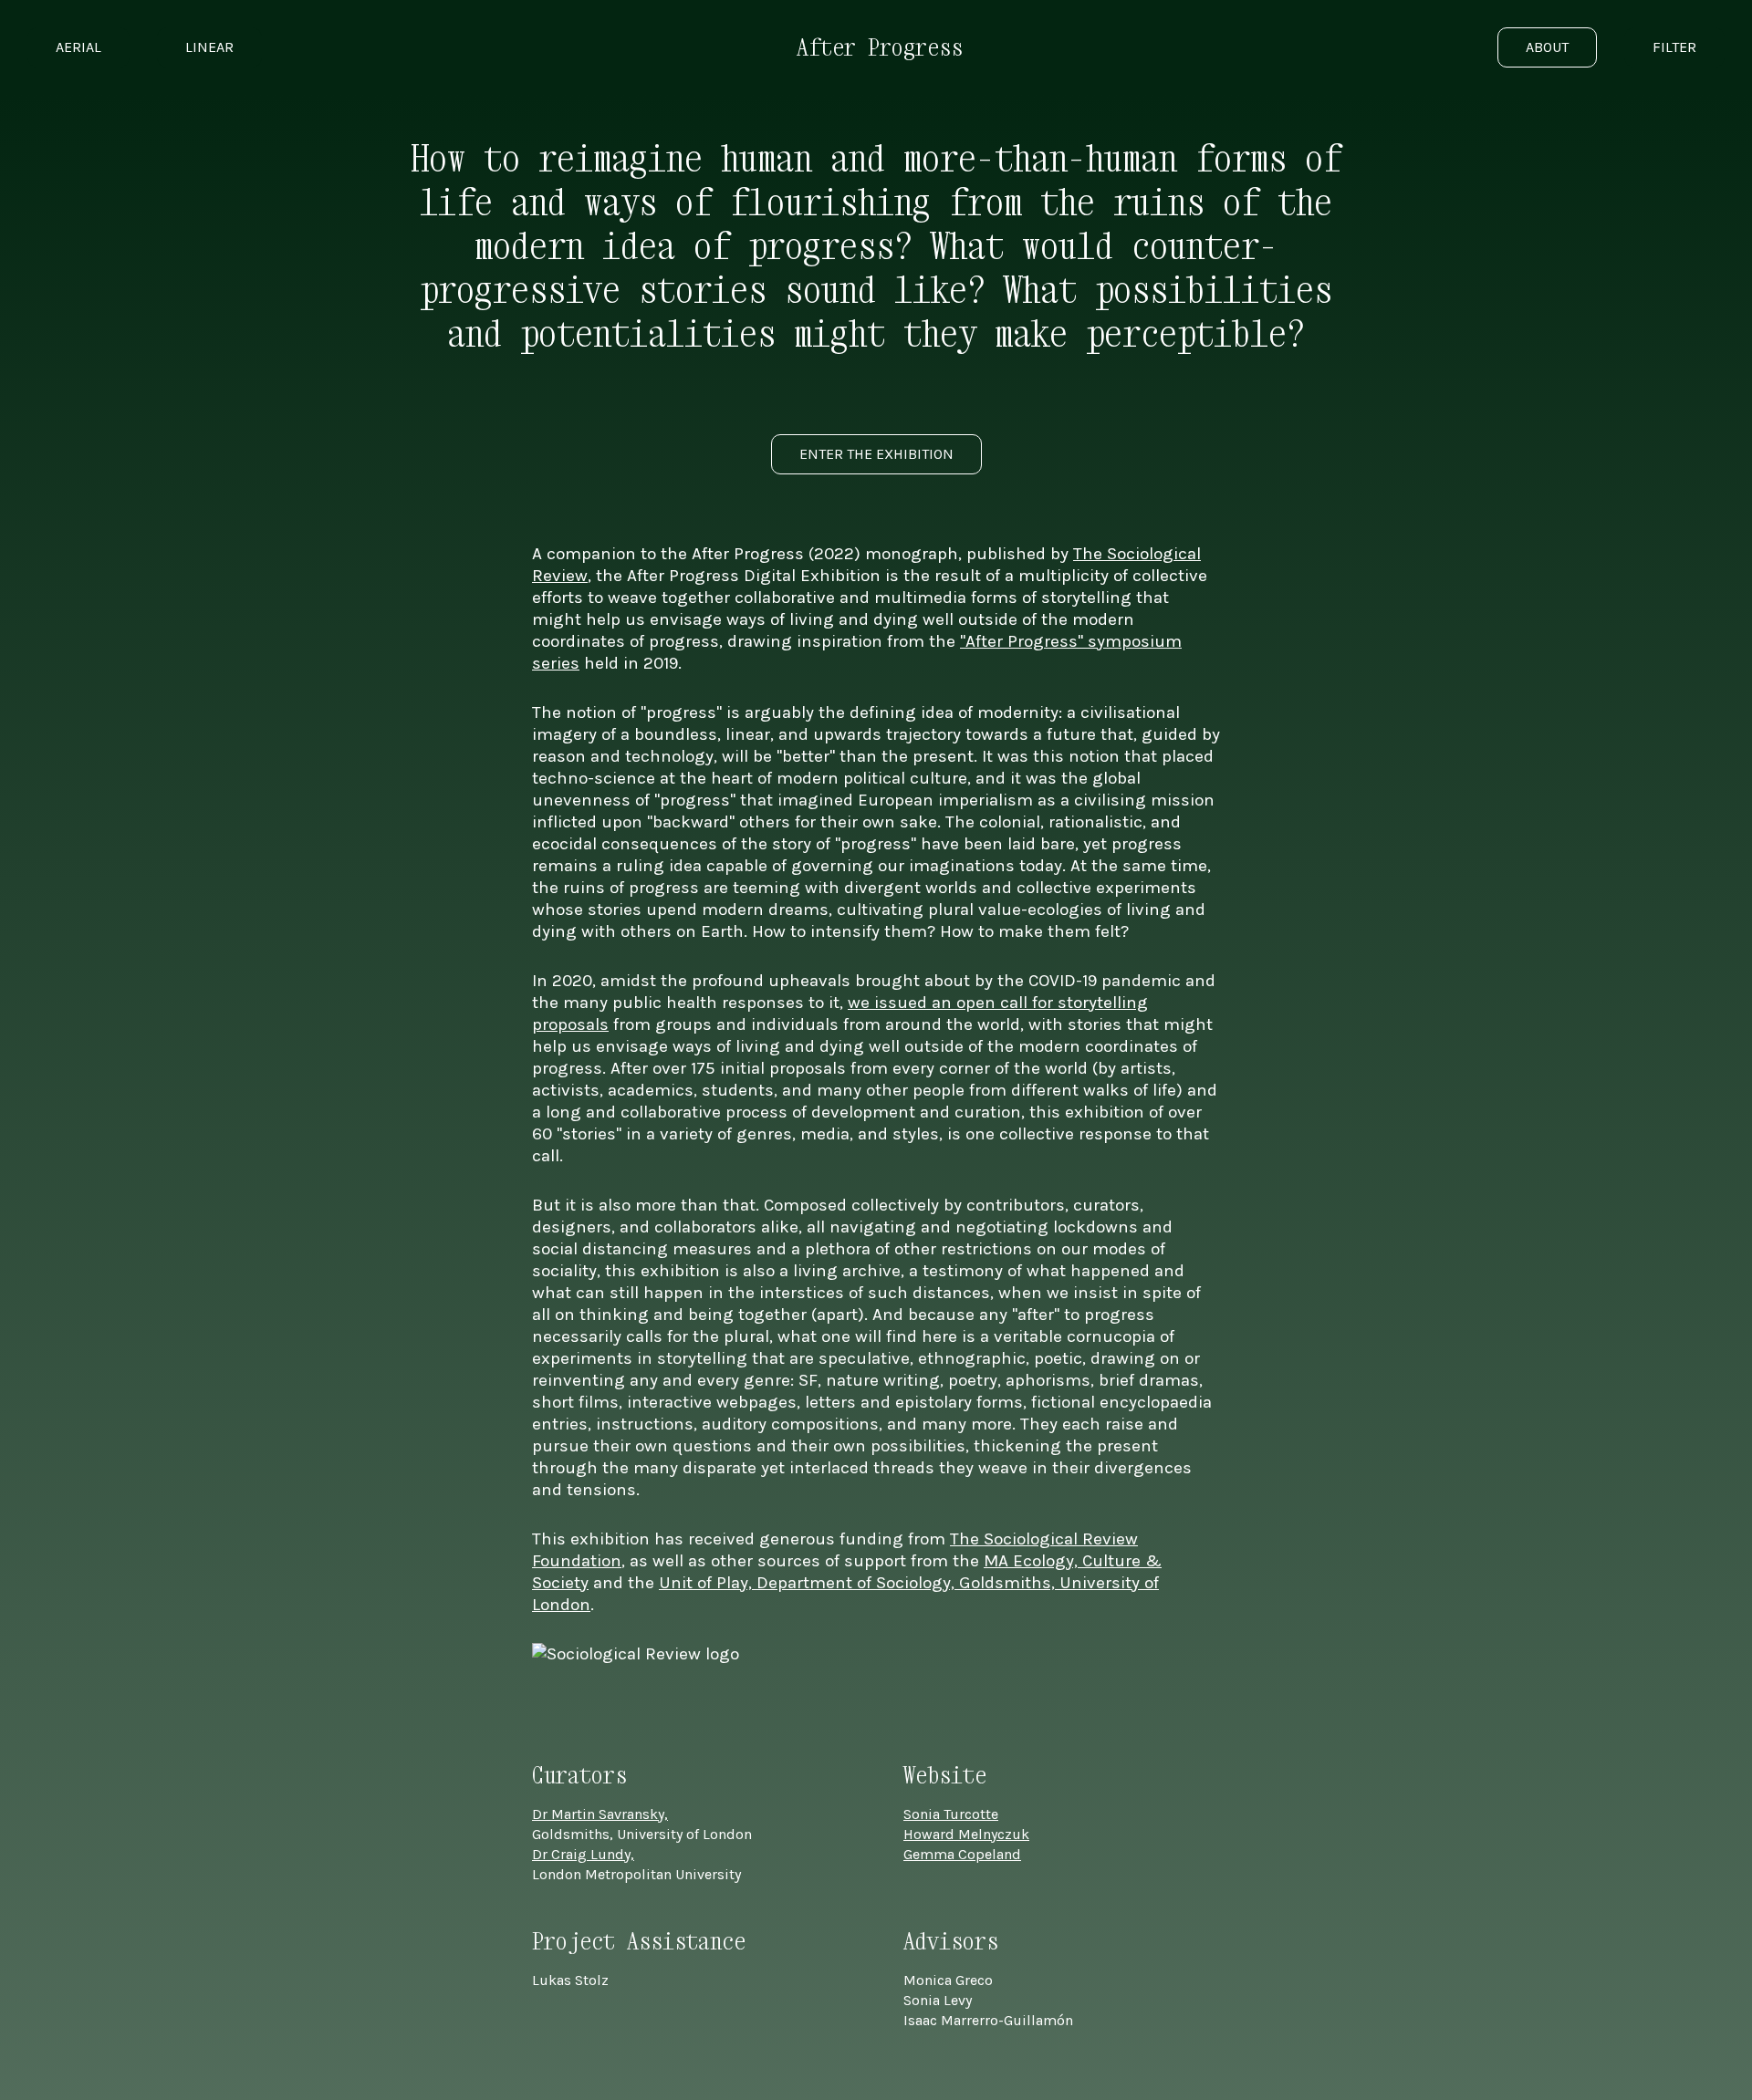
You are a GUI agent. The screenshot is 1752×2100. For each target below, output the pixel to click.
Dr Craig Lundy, (583, 1854)
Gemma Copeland (962, 1854)
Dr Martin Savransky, (600, 1814)
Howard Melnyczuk (966, 1834)
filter (1674, 47)
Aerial (78, 47)
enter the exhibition (876, 454)
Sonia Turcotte (951, 1814)
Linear (209, 47)
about (1547, 47)
